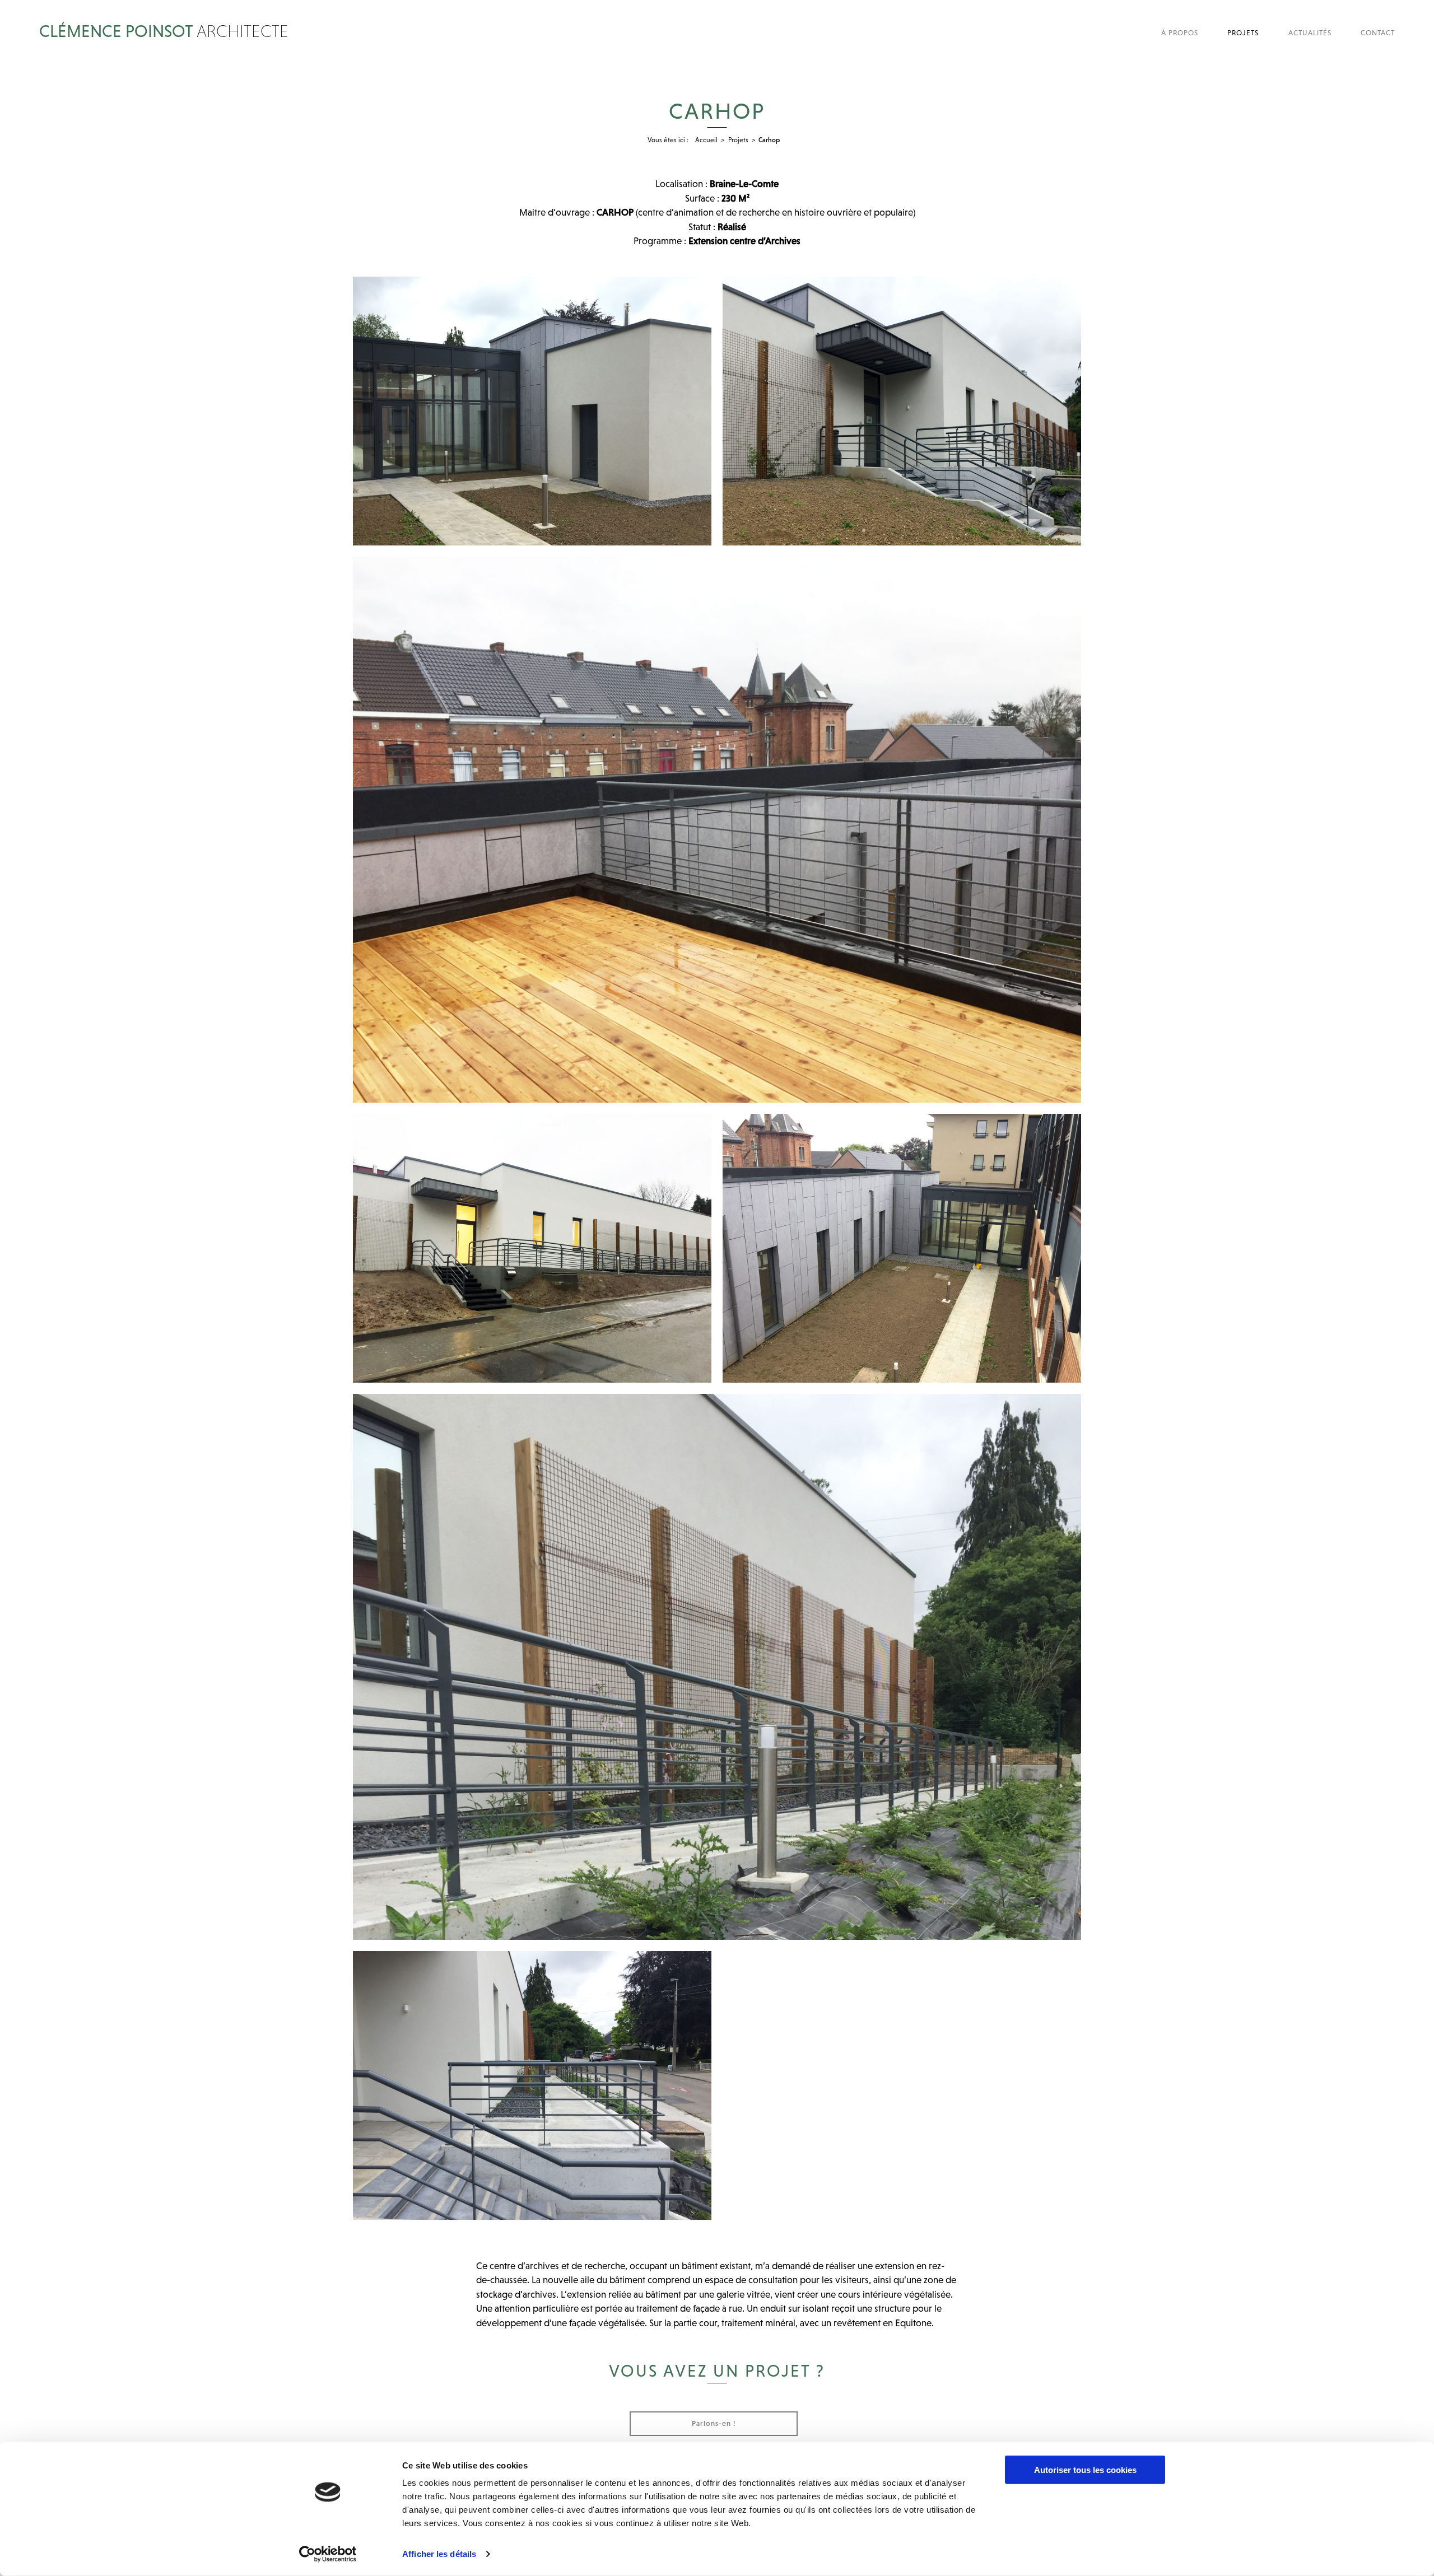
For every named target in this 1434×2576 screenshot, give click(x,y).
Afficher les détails (439, 2554)
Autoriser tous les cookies (1085, 2470)
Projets (738, 140)
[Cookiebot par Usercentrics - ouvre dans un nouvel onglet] (328, 2554)
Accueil (706, 140)
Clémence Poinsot (164, 30)
